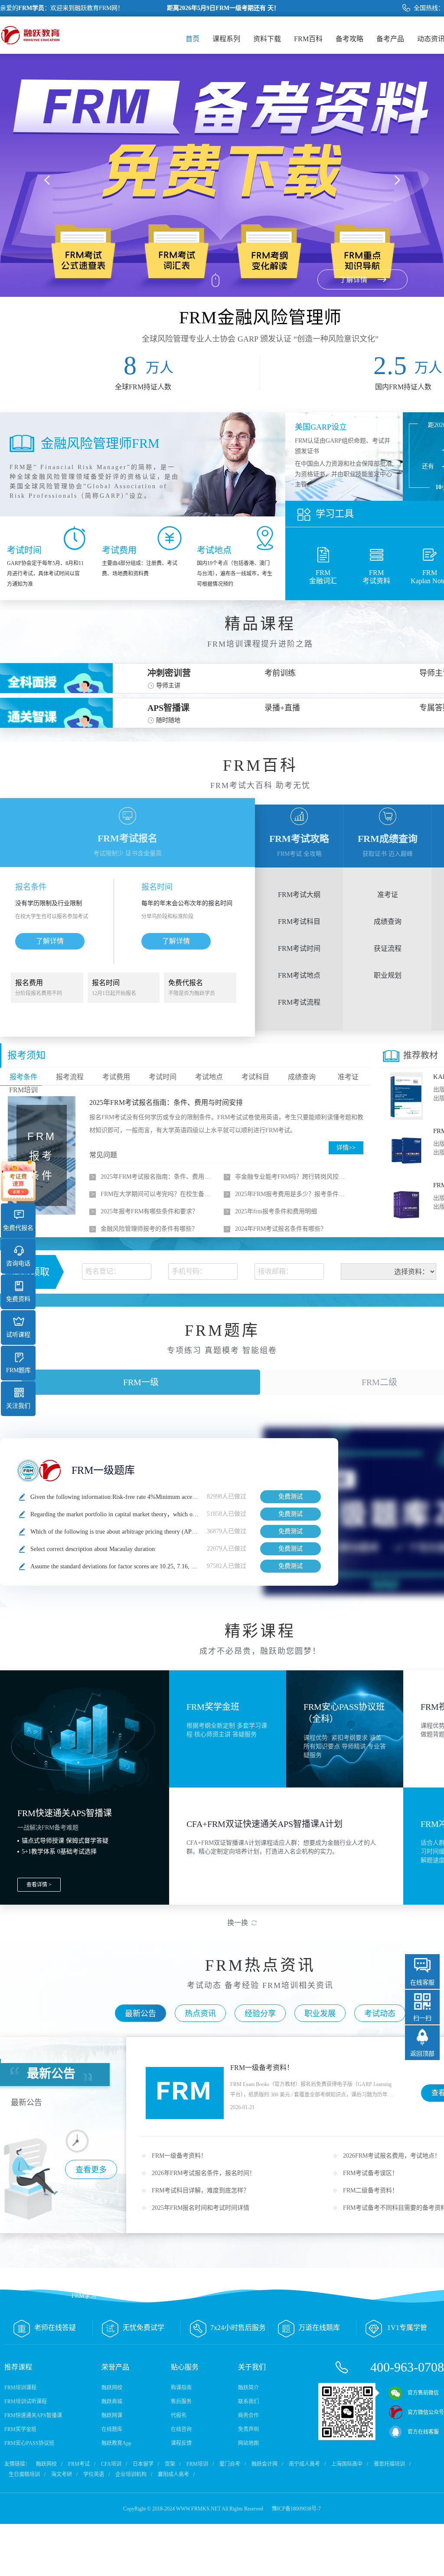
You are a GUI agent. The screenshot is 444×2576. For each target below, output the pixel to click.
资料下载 (267, 39)
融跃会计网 (264, 2464)
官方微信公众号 (426, 2412)
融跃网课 (112, 2415)
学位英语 (94, 2474)
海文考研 (62, 2474)
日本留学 (143, 2464)
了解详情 (50, 941)
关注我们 (18, 1406)
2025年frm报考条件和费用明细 (276, 1211)
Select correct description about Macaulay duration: (93, 1549)
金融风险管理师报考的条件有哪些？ (149, 1229)
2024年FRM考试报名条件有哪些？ (281, 1229)
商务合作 (248, 2415)
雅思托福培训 (389, 2464)
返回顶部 (422, 2054)
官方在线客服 (423, 2432)
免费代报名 (18, 1228)
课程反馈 (181, 2443)
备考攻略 (349, 39)
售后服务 (181, 2402)
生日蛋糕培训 (24, 2474)
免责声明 (248, 2429)
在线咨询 (181, 2429)
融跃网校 (112, 2388)
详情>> (346, 1148)
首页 (193, 39)
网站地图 (248, 2443)
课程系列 (226, 39)
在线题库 (112, 2429)
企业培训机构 (131, 2474)
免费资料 (18, 1299)
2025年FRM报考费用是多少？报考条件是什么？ (292, 1194)
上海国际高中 (347, 2464)
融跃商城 (112, 2402)
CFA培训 (111, 2464)
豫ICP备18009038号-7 (296, 2509)
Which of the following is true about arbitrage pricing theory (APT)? (115, 1532)
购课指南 (181, 2388)
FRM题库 (18, 1370)
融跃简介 (248, 2388)
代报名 (179, 2415)
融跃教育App (116, 2443)
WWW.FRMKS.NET (198, 2509)
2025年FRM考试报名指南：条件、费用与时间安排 (166, 1102)
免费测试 (291, 1497)
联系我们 (248, 2402)
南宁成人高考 (304, 2464)
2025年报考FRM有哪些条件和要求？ (149, 1211)
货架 (170, 2464)
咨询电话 (18, 1263)
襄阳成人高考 (173, 2474)
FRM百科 (308, 39)
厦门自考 (230, 2464)
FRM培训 (197, 2464)
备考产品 (390, 39)
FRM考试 (79, 2464)
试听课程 (18, 1335)
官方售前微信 (423, 2393)
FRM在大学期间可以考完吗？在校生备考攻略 (158, 1194)
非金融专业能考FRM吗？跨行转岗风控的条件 (292, 1177)
